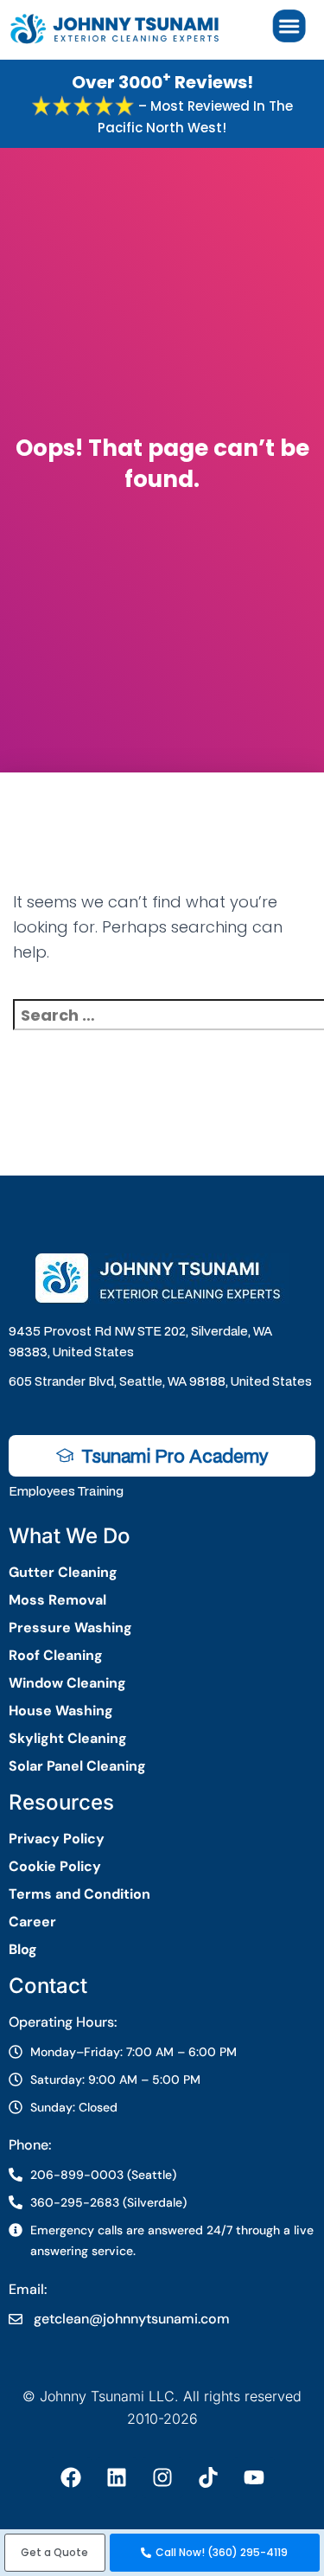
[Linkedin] (117, 2477)
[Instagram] (162, 2477)
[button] (55, 2553)
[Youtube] (254, 2477)
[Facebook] (71, 2477)
